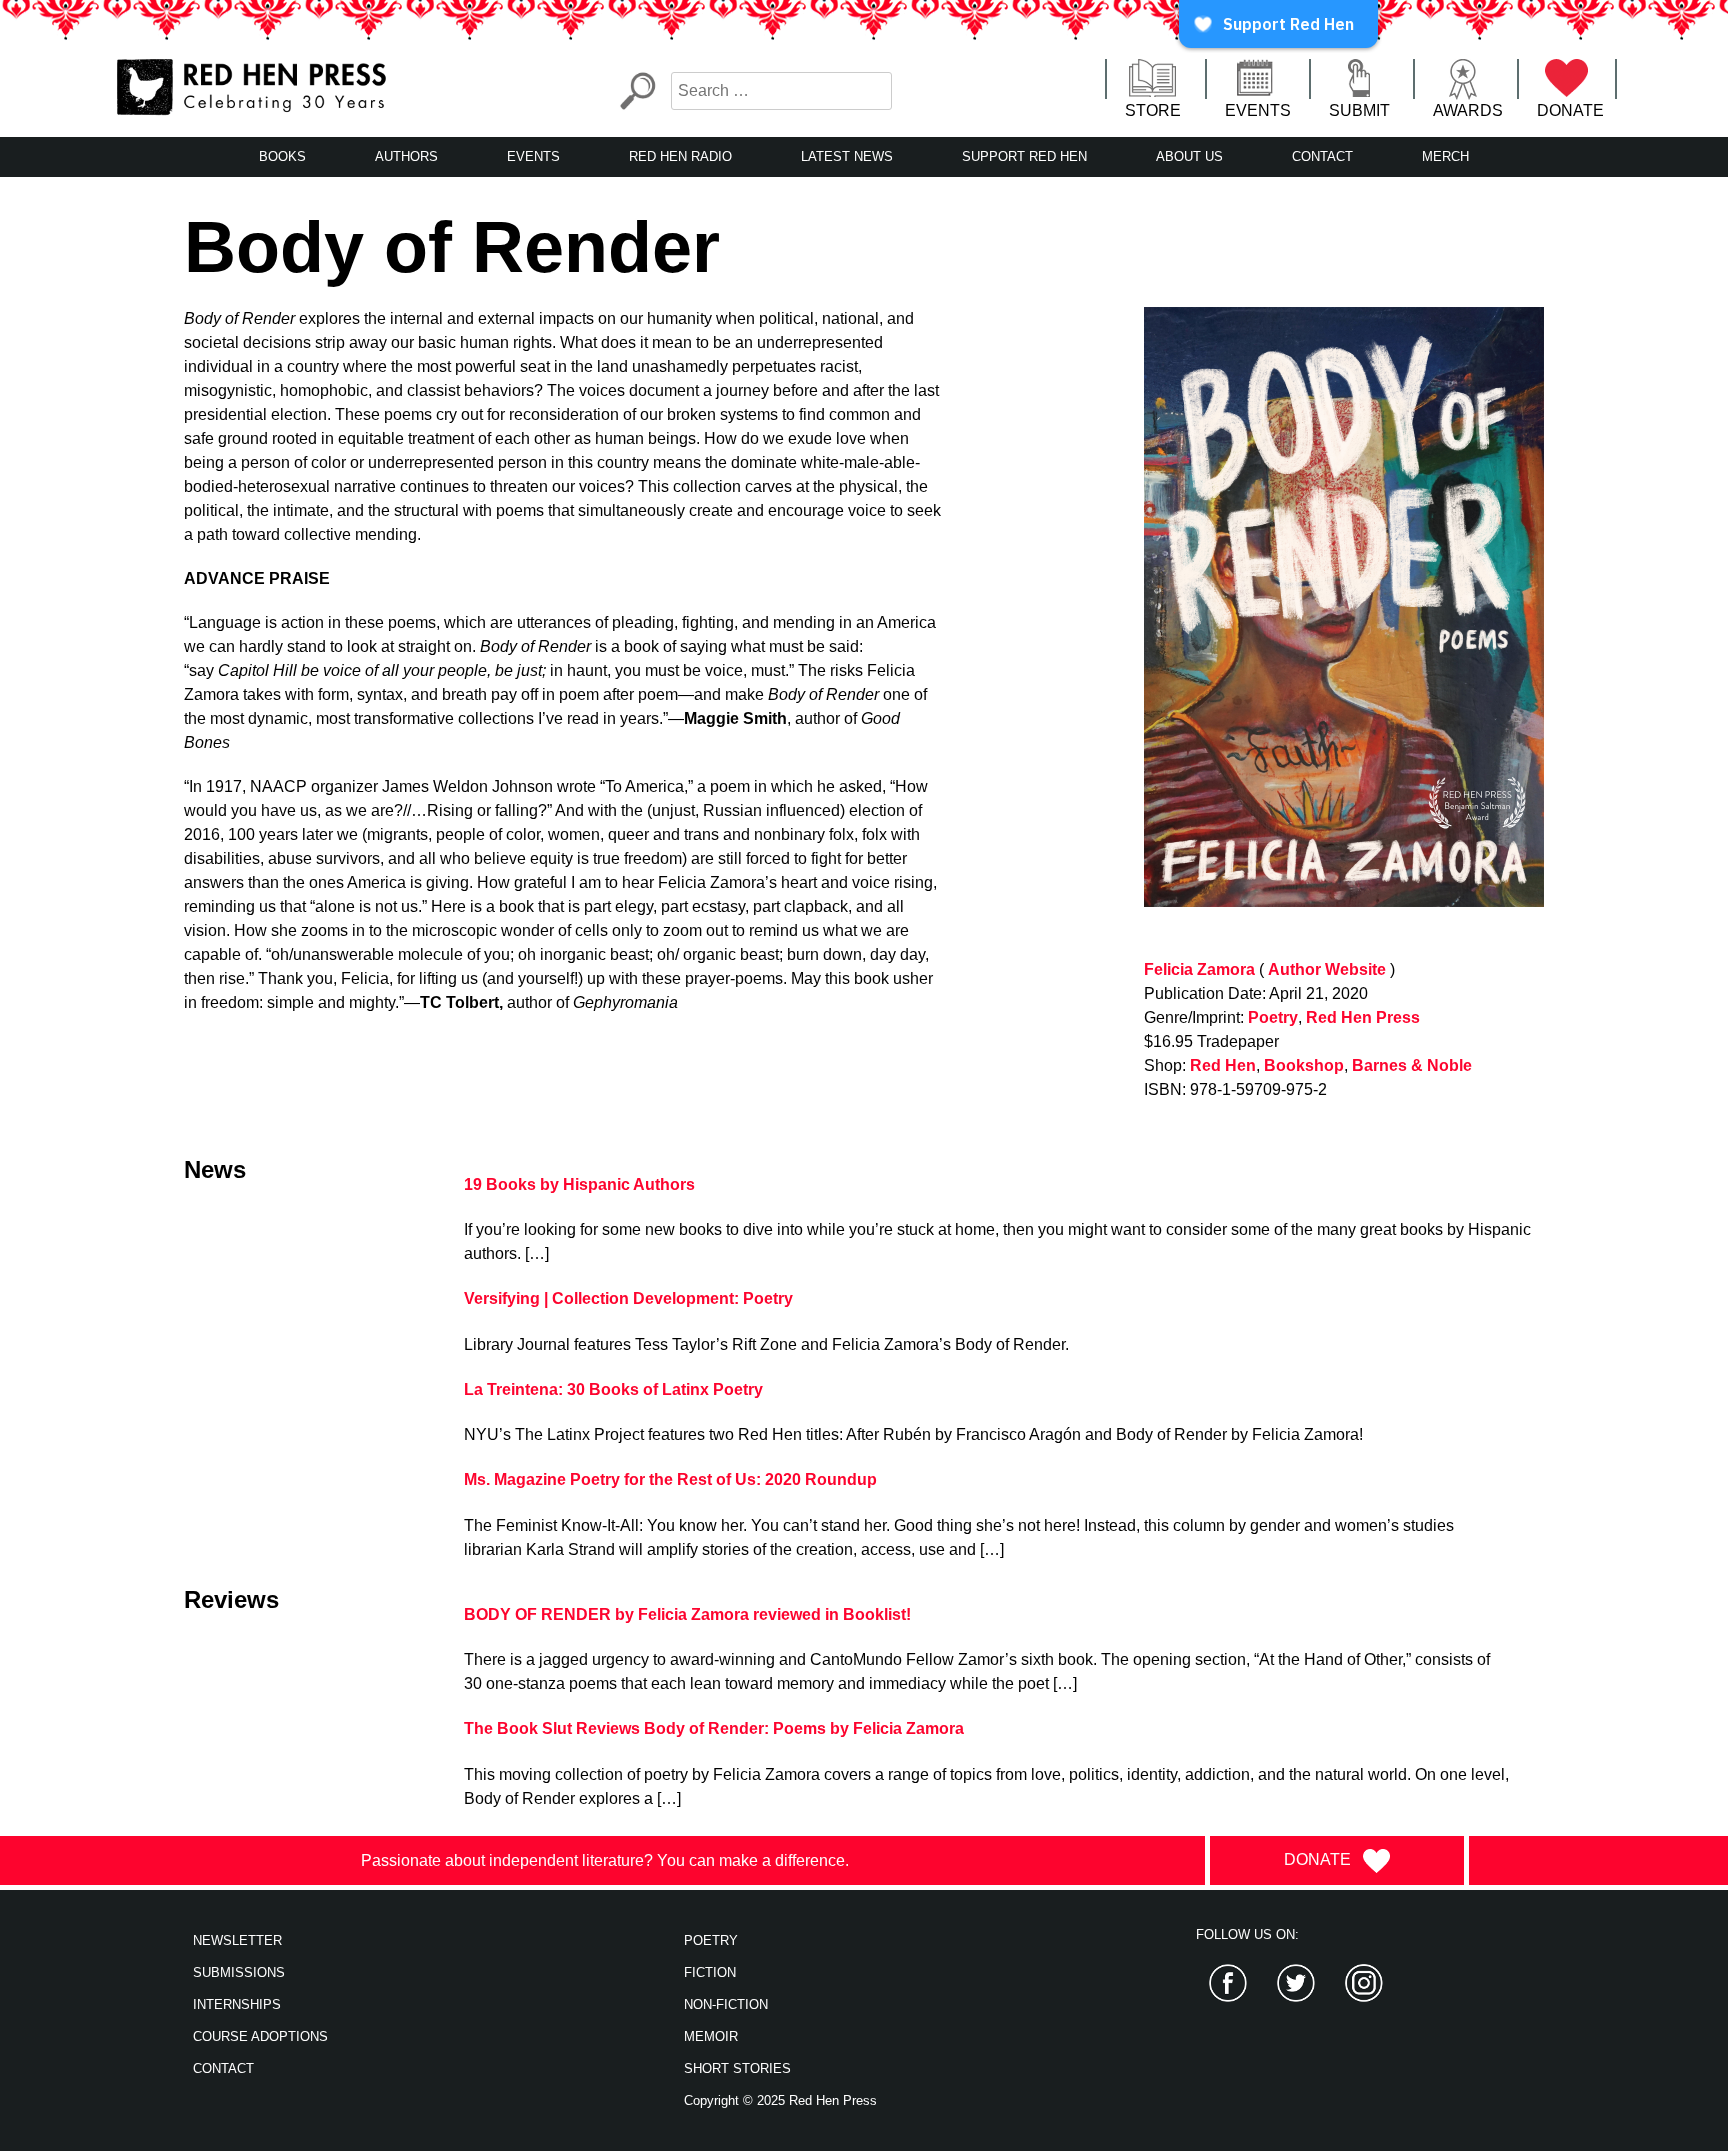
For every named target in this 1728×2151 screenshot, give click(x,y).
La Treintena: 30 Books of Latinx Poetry (613, 1389)
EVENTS (1258, 110)
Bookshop (1304, 1065)
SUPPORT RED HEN (1024, 156)
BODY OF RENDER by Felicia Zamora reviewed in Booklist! (687, 1614)
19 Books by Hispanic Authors (579, 1184)
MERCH (1445, 156)
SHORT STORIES (737, 2068)
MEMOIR (711, 2036)
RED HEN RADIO (680, 156)
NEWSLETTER (237, 1940)
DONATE (1570, 110)
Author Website (1327, 969)
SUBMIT (1359, 110)
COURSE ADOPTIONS (260, 2036)
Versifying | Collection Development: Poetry (628, 1298)
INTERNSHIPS (237, 2004)
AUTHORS (406, 156)
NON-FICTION (726, 2004)
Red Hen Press (1363, 1017)
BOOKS (282, 156)
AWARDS (1468, 110)
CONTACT (1322, 156)
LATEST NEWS (847, 156)
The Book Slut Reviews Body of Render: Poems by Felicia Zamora (714, 1728)
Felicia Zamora (1199, 969)
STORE (1153, 110)
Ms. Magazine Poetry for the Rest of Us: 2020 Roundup (670, 1479)
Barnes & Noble (1412, 1065)
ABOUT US (1189, 156)
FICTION (710, 1972)
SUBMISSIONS (239, 1972)
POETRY (711, 1940)
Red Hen (1223, 1065)
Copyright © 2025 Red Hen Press (780, 2100)
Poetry (1273, 1017)
